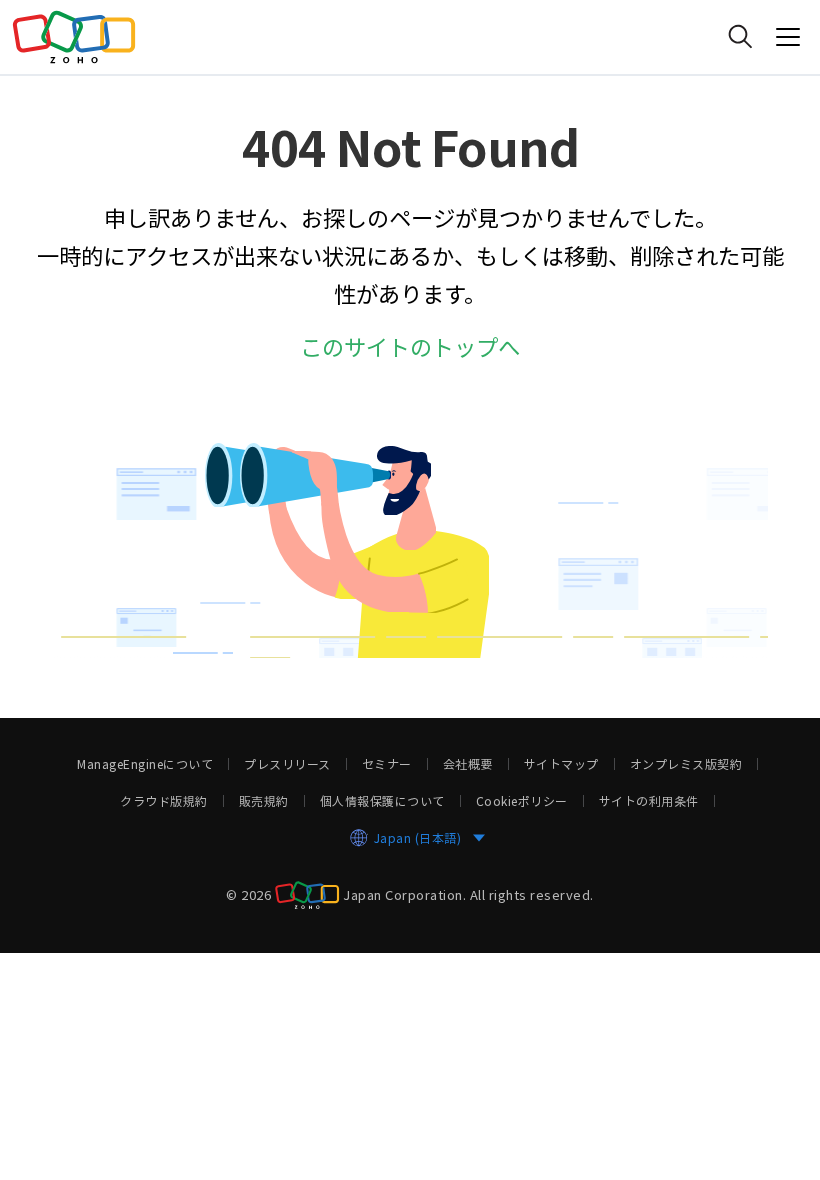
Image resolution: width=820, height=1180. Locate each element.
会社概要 (468, 764)
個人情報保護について (382, 801)
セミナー (387, 764)
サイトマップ (561, 764)
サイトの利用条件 (649, 801)
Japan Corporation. (404, 893)
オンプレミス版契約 (686, 764)
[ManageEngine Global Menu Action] (788, 37)
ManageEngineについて (145, 764)
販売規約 (264, 801)
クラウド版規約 (164, 801)
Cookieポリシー (522, 801)
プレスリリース (287, 764)
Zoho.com (74, 37)
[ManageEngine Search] (740, 37)
